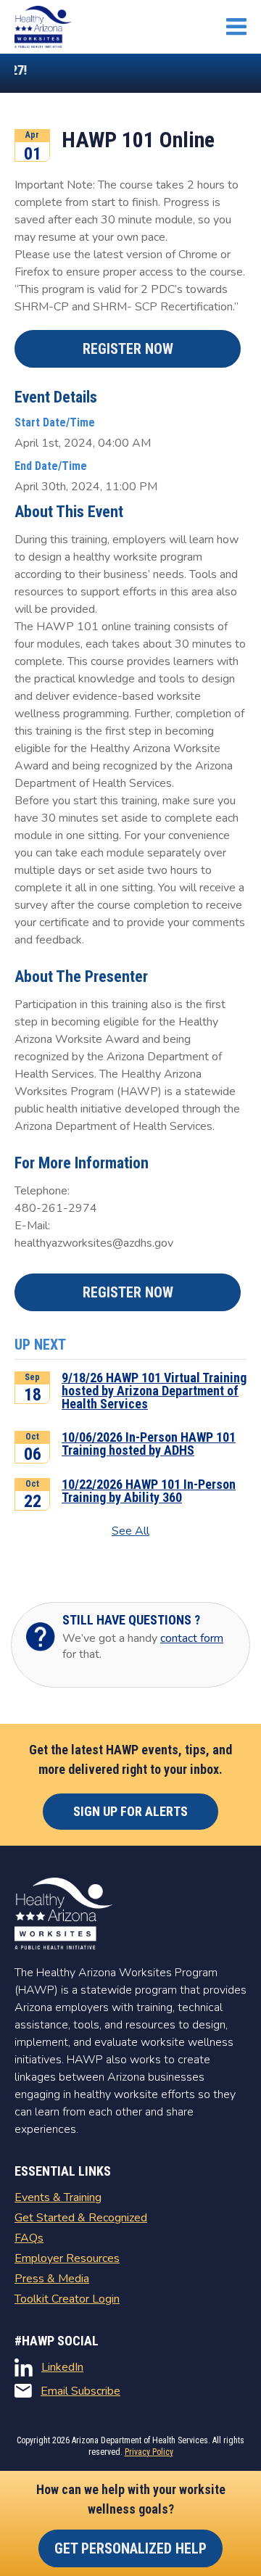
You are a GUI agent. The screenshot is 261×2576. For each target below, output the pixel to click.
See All (130, 1531)
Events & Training (58, 2197)
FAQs (29, 2238)
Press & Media (52, 2279)
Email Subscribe (80, 2391)
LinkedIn (62, 2367)
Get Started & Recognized (81, 2218)
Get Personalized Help (130, 2548)
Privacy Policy (149, 2452)
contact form (192, 1638)
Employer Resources (67, 2258)
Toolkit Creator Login (67, 2299)
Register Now (128, 349)
